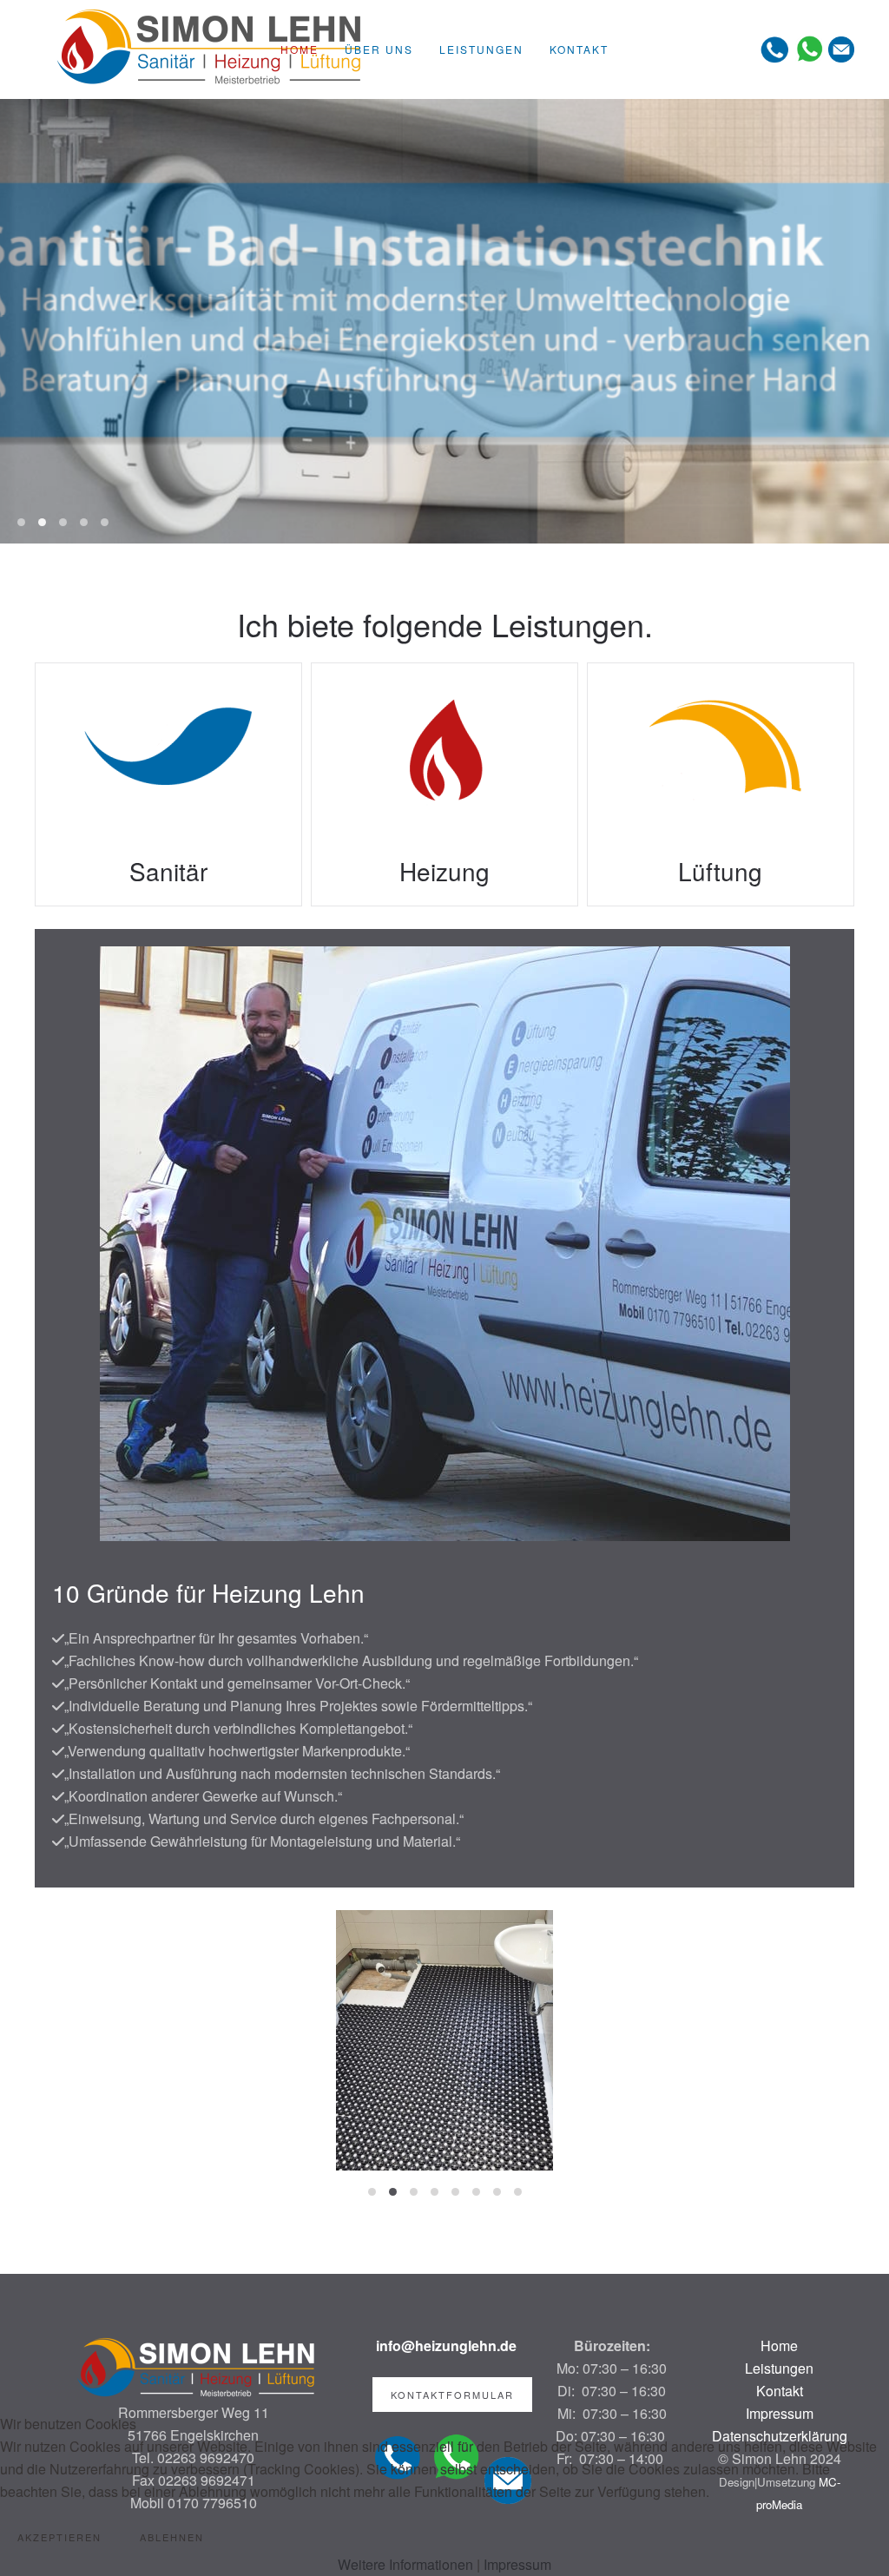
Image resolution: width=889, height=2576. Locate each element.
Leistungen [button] (481, 49)
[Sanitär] (168, 784)
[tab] (372, 2192)
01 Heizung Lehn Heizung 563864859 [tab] (63, 522)
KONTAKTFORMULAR (452, 2395)
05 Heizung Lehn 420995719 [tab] (105, 522)
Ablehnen (172, 2537)
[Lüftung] (721, 784)
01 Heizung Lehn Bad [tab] (42, 522)
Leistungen (779, 2368)
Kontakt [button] (579, 49)
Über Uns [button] (379, 49)
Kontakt (780, 2391)
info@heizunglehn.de (446, 2345)
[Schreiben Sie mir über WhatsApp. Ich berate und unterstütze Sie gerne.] (809, 47)
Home (300, 49)
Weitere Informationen (405, 2564)
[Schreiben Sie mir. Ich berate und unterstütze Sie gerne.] (841, 47)
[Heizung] (444, 784)
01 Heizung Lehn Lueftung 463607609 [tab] (84, 522)
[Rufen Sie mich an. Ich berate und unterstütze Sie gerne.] (775, 47)
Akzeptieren (59, 2537)
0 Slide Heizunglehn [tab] (21, 522)
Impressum (517, 2564)
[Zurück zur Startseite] (208, 49)
